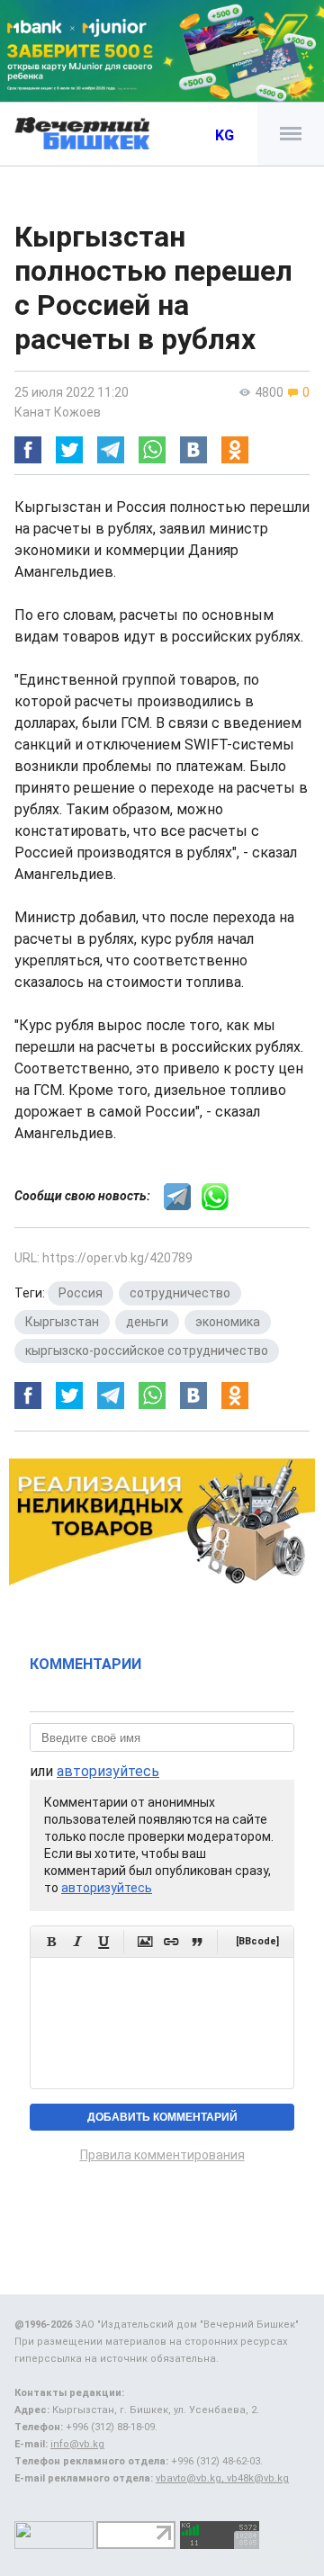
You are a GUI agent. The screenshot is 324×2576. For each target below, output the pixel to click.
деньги (147, 1322)
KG (225, 135)
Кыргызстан (62, 1322)
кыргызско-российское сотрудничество (147, 1351)
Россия (81, 1293)
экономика (228, 1322)
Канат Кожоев (58, 412)
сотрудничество (180, 1293)
